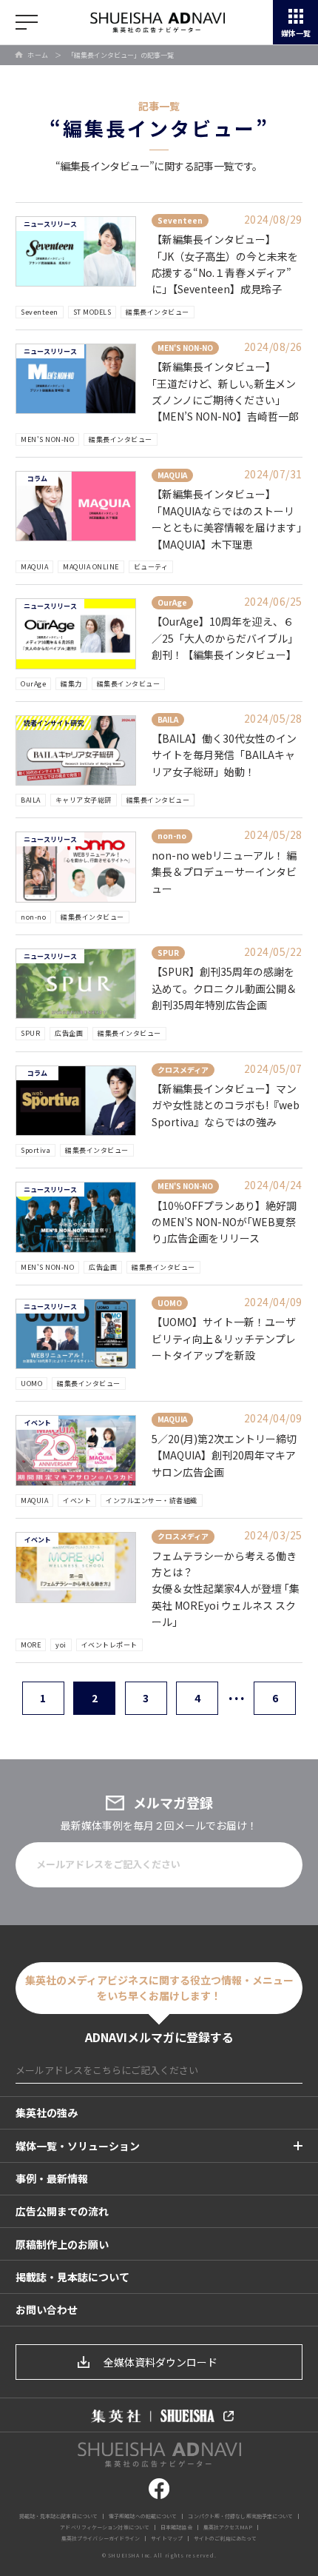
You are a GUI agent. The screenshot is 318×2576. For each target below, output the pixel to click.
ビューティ (151, 567)
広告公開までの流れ (62, 2211)
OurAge (33, 684)
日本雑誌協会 (176, 2527)
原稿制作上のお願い (62, 2244)
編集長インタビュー (158, 312)
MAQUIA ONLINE (91, 567)
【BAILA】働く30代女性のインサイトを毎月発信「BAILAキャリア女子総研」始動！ (224, 755)
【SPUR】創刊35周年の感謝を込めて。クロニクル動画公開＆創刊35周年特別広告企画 (224, 988)
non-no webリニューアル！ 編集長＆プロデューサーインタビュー (224, 872)
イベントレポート (109, 1645)
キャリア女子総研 (84, 800)
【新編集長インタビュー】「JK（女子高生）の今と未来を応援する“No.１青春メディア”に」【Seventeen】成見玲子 (225, 264)
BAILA (31, 800)
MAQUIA (34, 567)
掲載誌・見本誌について (72, 2277)
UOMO (31, 1384)
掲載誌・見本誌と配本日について (59, 2516)
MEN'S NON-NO (47, 439)
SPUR (30, 1033)
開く (27, 22)
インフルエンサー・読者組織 (152, 1501)
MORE (31, 1645)
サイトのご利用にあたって (225, 2538)
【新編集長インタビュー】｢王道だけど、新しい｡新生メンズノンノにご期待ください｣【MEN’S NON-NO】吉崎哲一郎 (225, 391)
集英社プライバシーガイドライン (101, 2538)
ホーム (38, 55)
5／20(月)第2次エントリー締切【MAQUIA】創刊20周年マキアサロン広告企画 (224, 1455)
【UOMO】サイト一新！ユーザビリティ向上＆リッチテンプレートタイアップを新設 (224, 1338)
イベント (77, 1501)
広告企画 (69, 1033)
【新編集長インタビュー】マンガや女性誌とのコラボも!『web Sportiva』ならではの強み (226, 1105)
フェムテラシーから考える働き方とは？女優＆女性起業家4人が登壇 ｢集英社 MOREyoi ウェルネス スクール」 (226, 1589)
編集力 (71, 684)
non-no (33, 917)
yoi (61, 1645)
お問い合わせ (47, 2309)
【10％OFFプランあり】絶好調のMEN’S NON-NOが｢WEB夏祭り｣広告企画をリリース (224, 1222)
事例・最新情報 (52, 2178)
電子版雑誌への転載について (143, 2516)
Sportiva (35, 1150)
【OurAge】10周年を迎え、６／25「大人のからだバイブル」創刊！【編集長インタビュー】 (225, 638)
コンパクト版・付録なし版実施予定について (240, 2516)
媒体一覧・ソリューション (78, 2146)
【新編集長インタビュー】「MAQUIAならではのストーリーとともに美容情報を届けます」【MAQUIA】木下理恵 (227, 519)
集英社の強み (47, 2112)
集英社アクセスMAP (228, 2527)
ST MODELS (92, 312)
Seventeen (40, 312)
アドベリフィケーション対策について (105, 2527)
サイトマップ (167, 2538)
